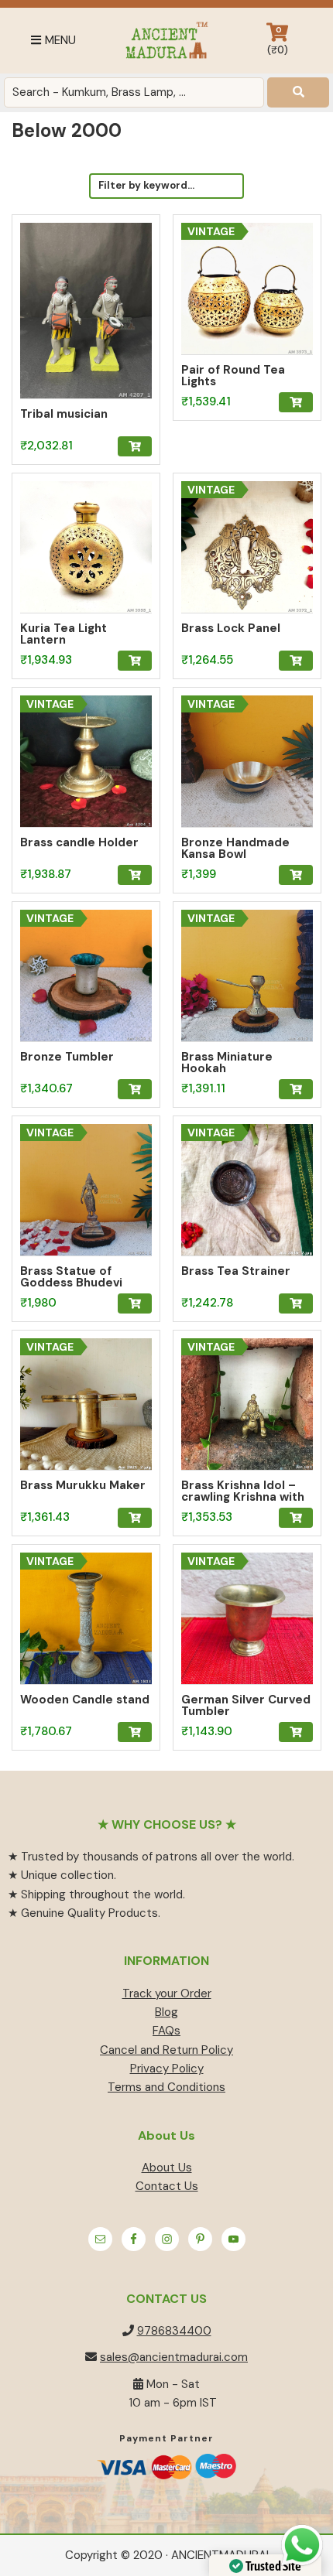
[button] (135, 446)
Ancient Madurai (166, 41)
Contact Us (167, 2186)
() (278, 41)
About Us (167, 2168)
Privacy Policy (167, 2069)
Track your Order (167, 1993)
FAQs (166, 2031)
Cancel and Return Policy (166, 2050)
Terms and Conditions (166, 2087)
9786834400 (174, 2331)
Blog (166, 2012)
